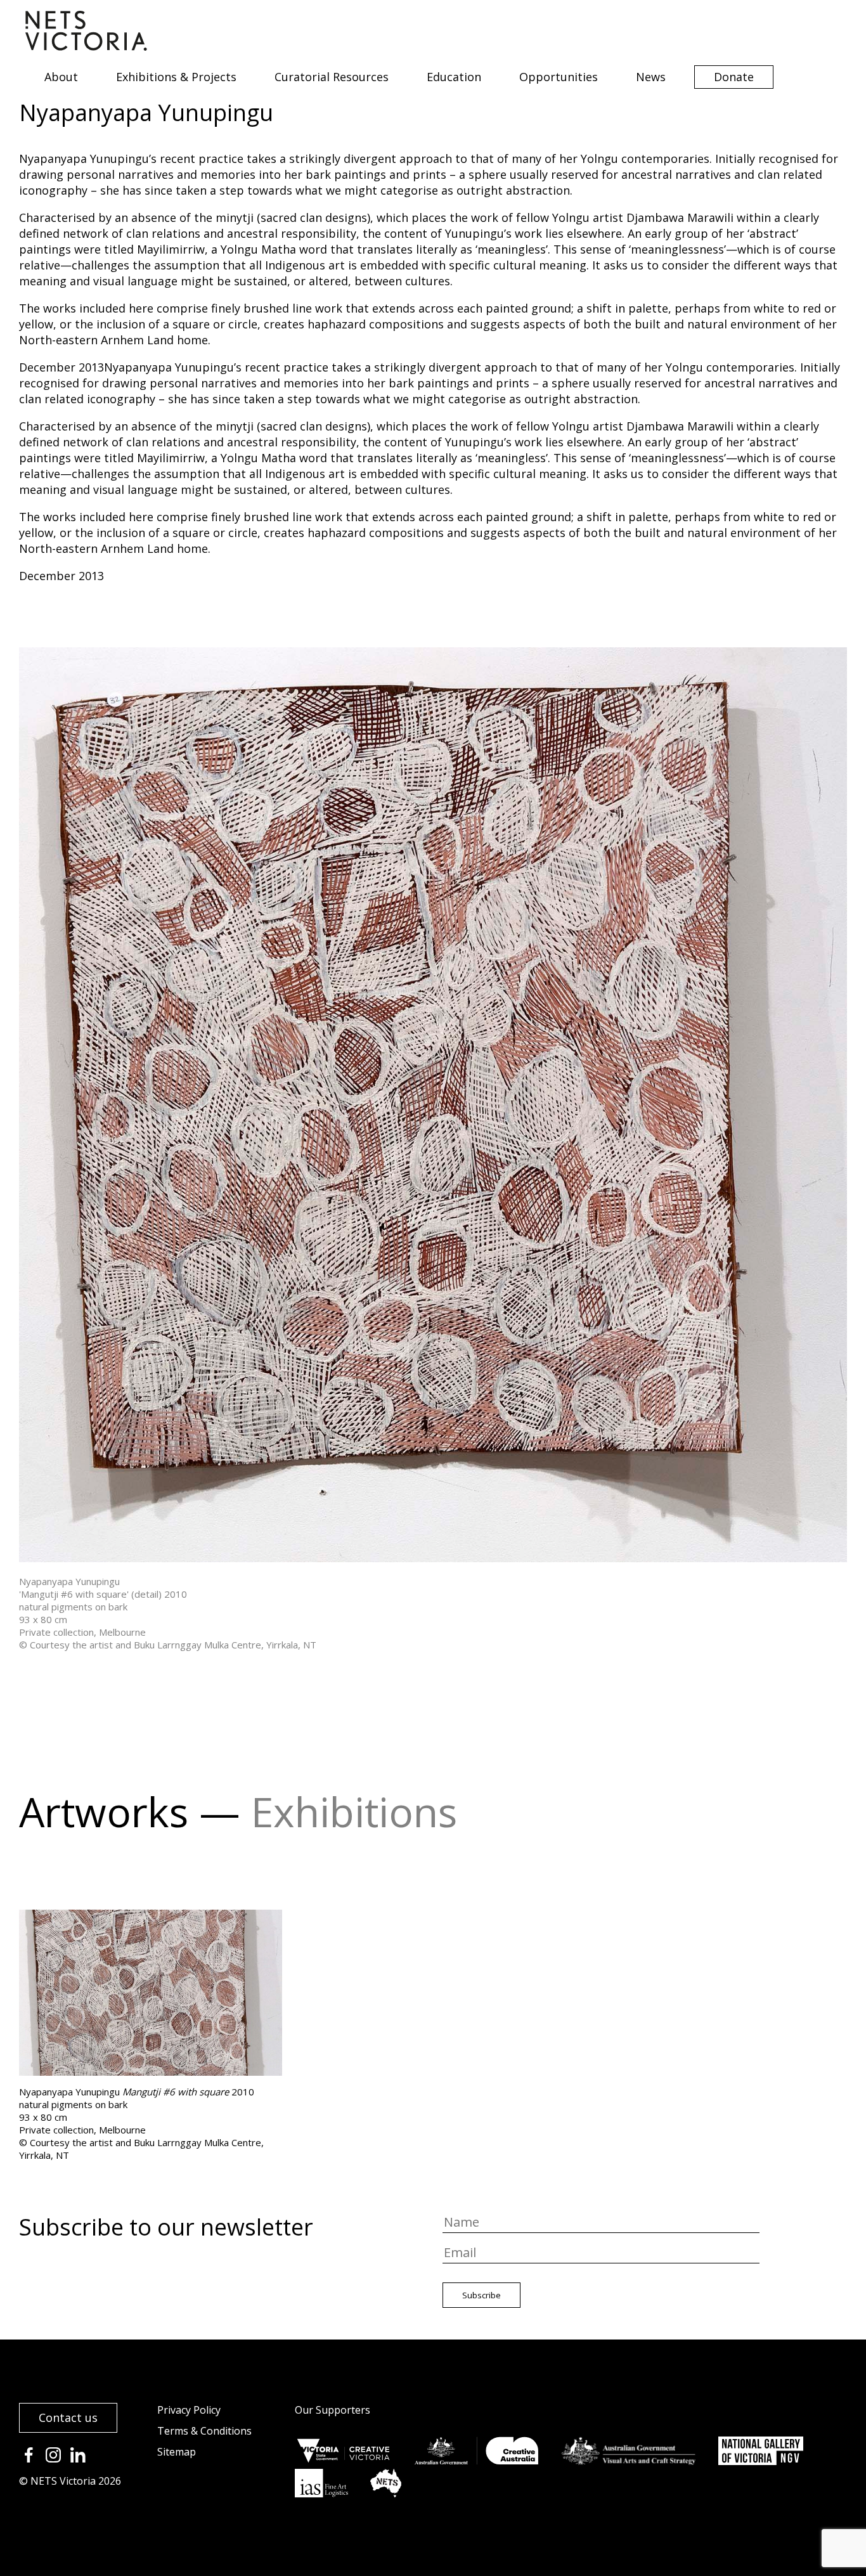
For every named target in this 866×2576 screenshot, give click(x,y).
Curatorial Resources (332, 77)
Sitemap (177, 2452)
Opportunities (559, 77)
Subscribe (481, 2295)
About (61, 77)
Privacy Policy (189, 2410)
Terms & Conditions (204, 2431)
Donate (734, 77)
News (651, 77)
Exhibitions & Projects (176, 77)
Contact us (68, 2417)
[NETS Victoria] (86, 46)
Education (454, 77)
